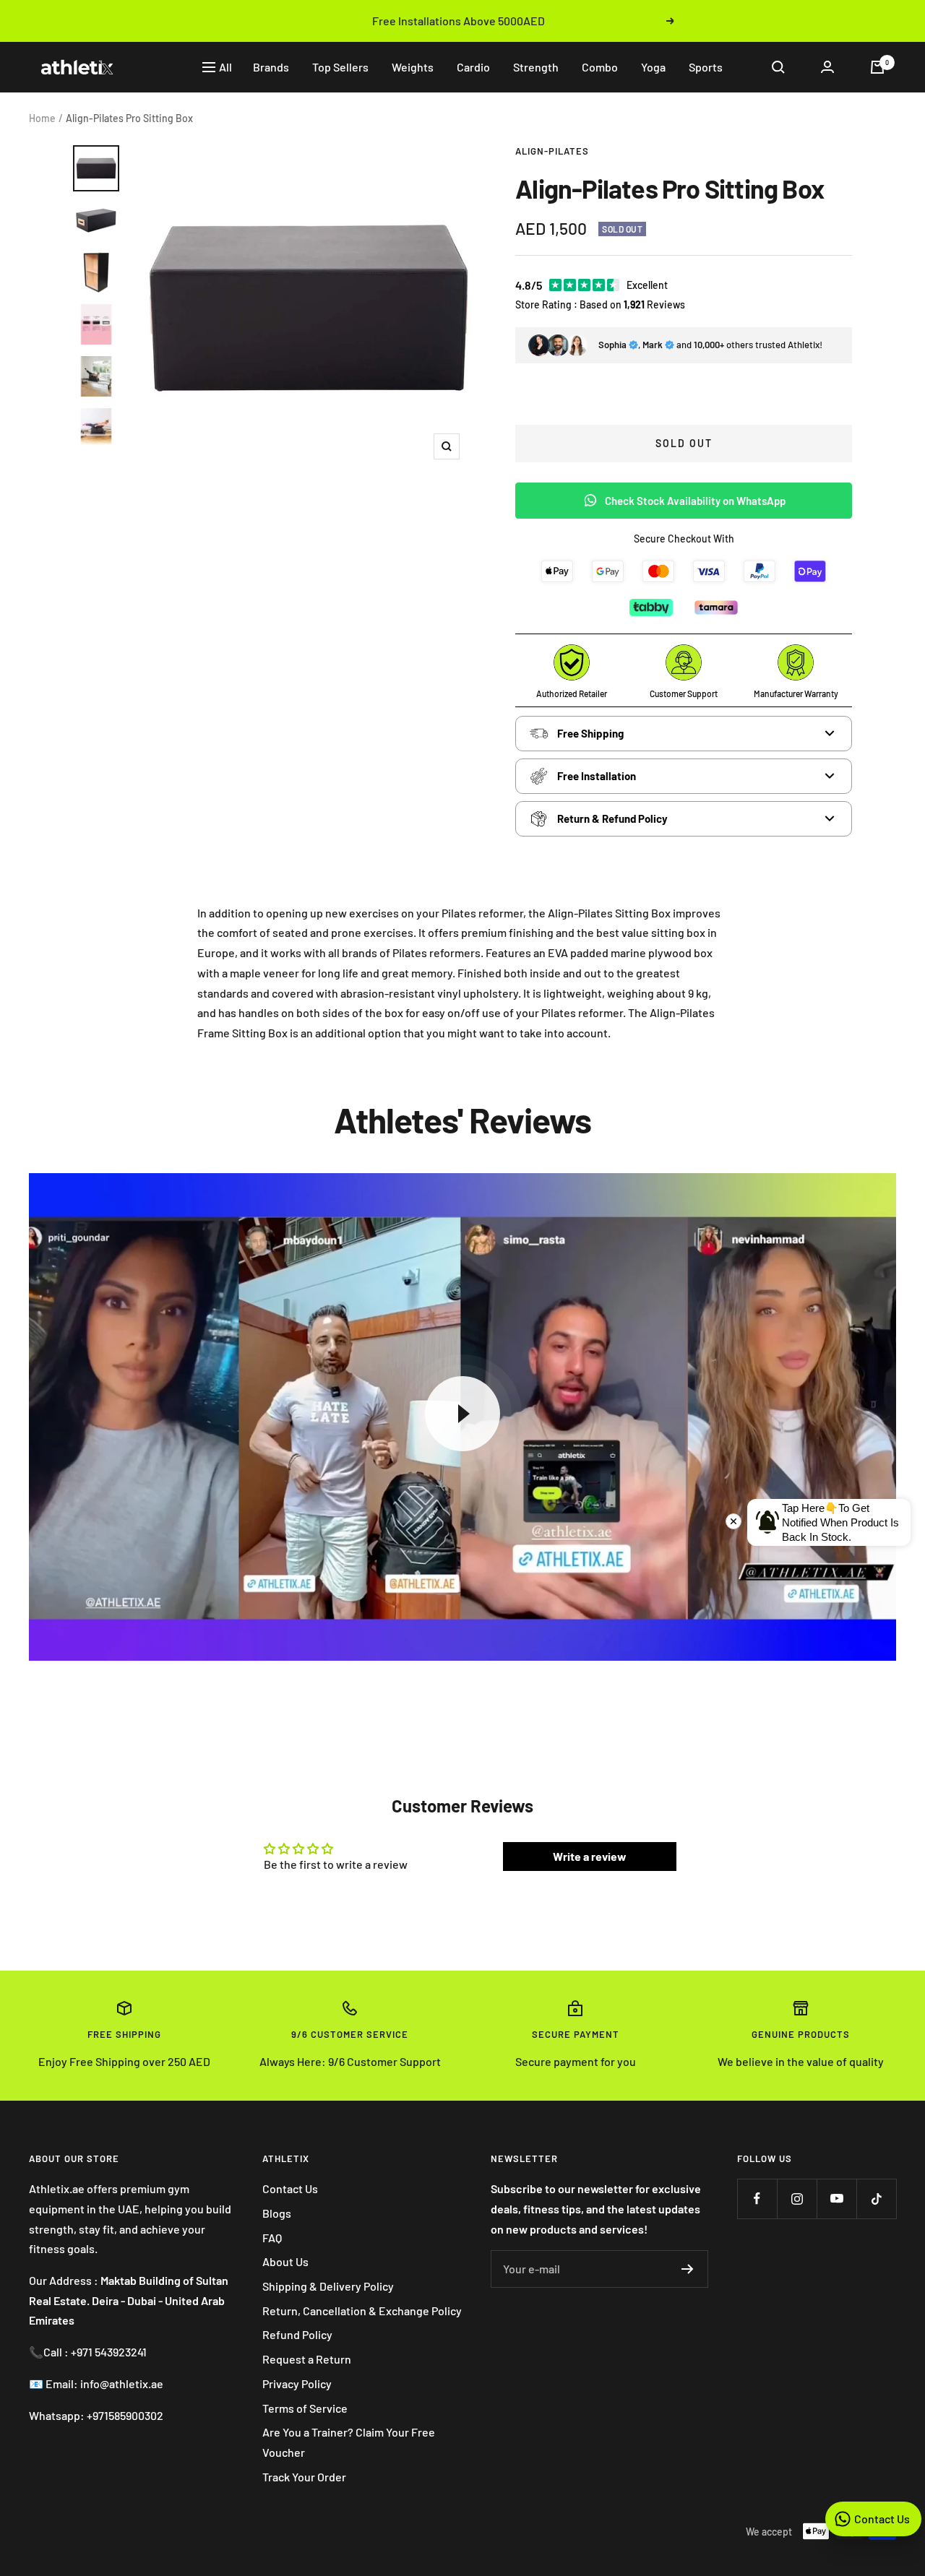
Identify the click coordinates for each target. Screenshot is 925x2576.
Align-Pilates (552, 151)
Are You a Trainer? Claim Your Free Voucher (349, 2442)
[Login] (827, 67)
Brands (271, 67)
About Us (285, 2261)
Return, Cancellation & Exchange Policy (362, 2311)
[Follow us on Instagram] (797, 2199)
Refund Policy (297, 2334)
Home (42, 118)
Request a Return (307, 2359)
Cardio (473, 67)
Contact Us (290, 2188)
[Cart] (877, 67)
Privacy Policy (297, 2383)
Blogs (277, 2213)
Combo (600, 67)
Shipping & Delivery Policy (328, 2286)
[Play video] (462, 1414)
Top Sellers (340, 67)
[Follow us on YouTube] (836, 2199)
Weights (413, 67)
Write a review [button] (590, 1856)
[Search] (778, 67)
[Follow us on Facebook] (757, 2199)
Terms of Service (305, 2408)
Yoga (653, 67)
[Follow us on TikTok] (876, 2199)
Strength (536, 67)
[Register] (688, 2269)
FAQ (272, 2238)
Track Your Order (304, 2477)
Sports (706, 67)
